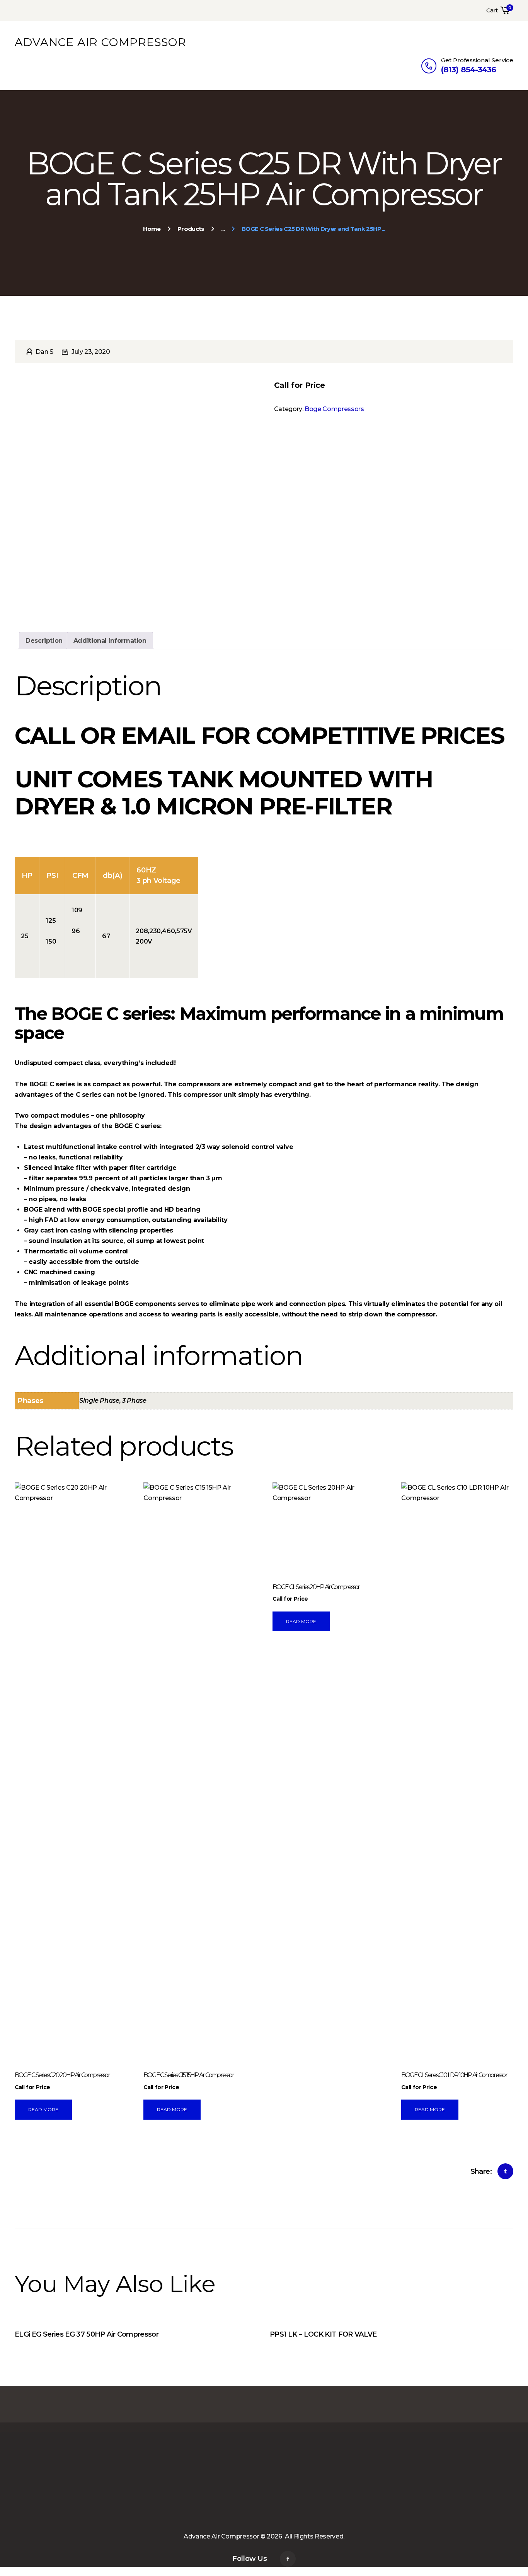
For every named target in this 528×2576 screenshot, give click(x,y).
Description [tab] (44, 641)
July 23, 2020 (91, 352)
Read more (43, 2109)
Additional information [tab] (110, 641)
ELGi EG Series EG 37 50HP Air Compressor (87, 2334)
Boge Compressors (334, 409)
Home (152, 229)
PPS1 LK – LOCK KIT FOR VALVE (323, 2334)
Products (191, 229)
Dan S (44, 352)
